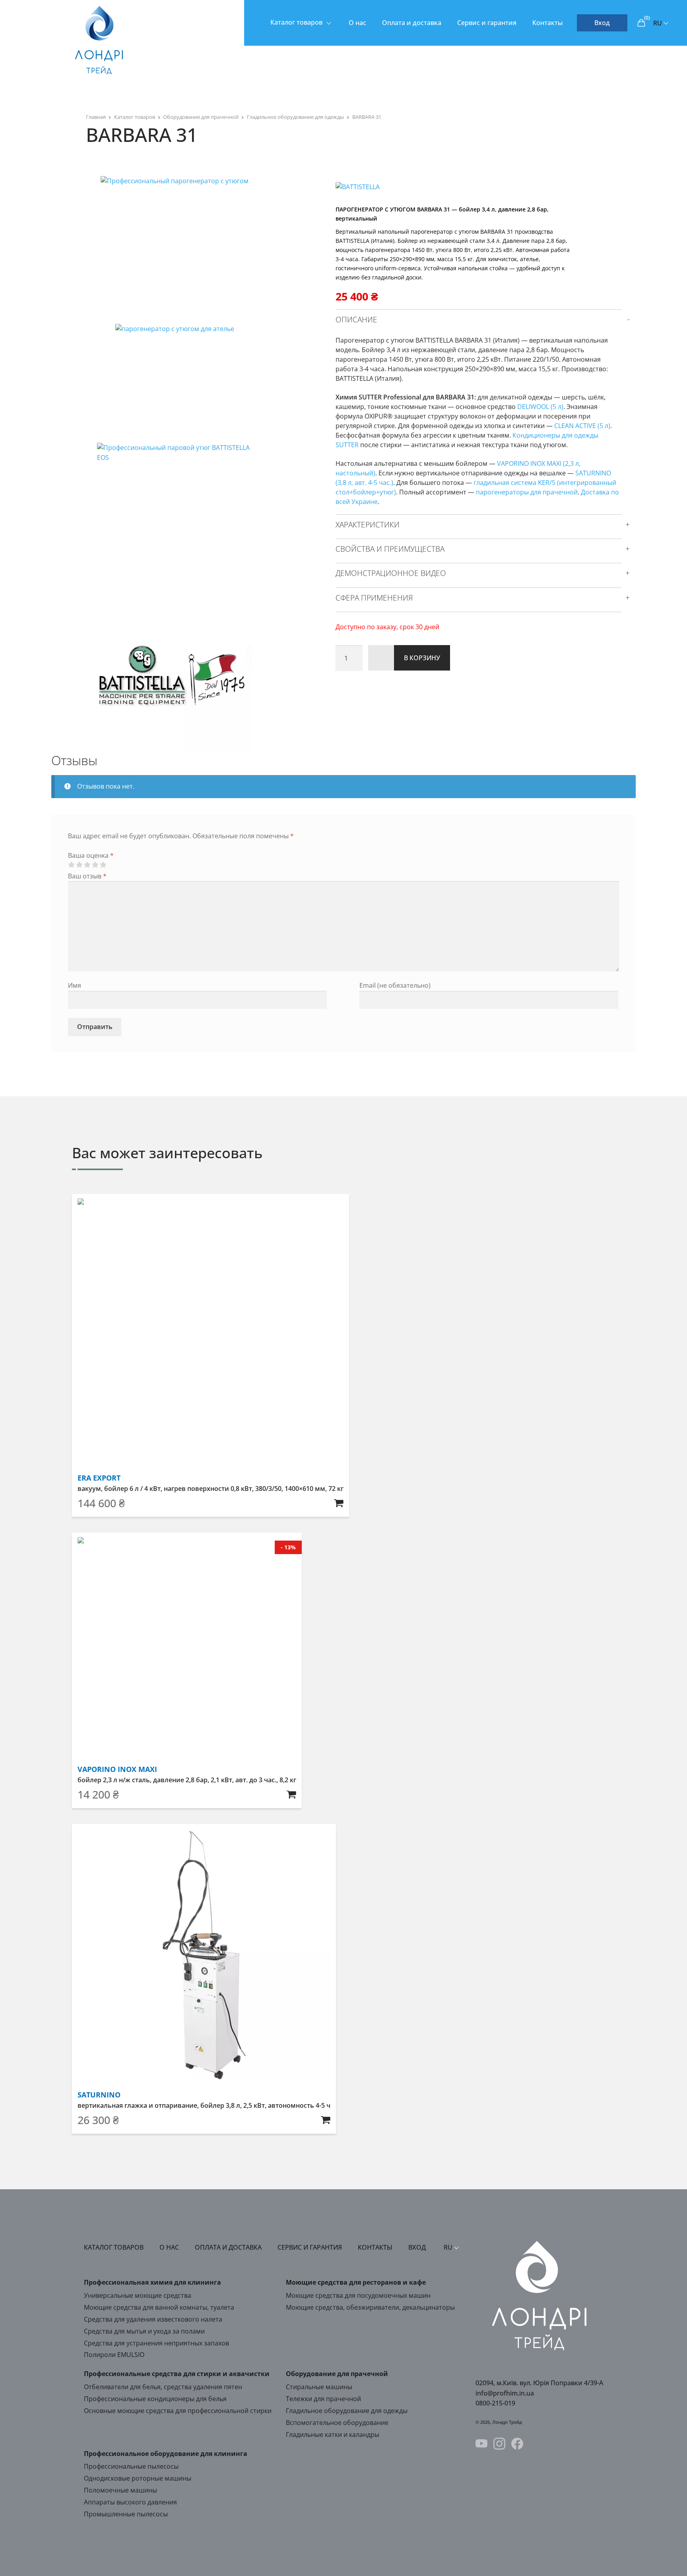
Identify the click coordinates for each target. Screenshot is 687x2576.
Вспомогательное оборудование (337, 2423)
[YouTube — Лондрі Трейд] (481, 2445)
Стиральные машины (319, 2387)
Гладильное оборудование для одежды (295, 117)
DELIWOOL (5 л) (540, 407)
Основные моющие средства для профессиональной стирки (178, 2411)
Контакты (548, 23)
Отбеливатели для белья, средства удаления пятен (163, 2387)
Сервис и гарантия (487, 23)
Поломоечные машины (120, 2490)
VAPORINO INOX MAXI (117, 1769)
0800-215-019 (495, 2403)
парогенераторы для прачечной (527, 492)
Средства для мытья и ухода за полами (144, 2331)
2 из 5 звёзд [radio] (79, 865)
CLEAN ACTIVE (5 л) (582, 426)
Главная (96, 117)
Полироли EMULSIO (114, 2355)
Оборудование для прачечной (201, 117)
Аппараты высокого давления (130, 2502)
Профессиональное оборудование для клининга (166, 2454)
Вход (602, 23)
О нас (357, 23)
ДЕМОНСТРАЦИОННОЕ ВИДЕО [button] (391, 573)
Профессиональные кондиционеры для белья (155, 2399)
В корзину (422, 658)
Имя (75, 985)
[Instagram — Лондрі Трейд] (499, 2445)
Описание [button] (356, 320)
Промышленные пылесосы (126, 2514)
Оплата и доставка (412, 23)
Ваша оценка (91, 855)
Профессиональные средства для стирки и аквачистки (177, 2374)
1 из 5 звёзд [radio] (71, 865)
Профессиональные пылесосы (131, 2466)
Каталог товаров (296, 22)
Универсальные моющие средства (138, 2295)
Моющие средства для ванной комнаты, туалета (159, 2307)
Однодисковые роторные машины (138, 2478)
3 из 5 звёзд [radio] (87, 865)
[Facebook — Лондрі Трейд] (517, 2445)
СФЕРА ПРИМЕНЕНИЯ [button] (374, 598)
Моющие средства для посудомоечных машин (358, 2295)
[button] (339, 1503)
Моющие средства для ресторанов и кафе (356, 2282)
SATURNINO (99, 2095)
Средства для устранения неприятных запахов (156, 2343)
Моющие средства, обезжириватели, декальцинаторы (370, 2307)
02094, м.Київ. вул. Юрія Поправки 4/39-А (539, 2383)
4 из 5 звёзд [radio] (95, 865)
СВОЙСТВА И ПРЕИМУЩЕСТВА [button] (390, 549)
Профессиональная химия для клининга (152, 2282)
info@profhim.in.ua (505, 2393)
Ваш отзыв (87, 876)
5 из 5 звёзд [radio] (103, 865)
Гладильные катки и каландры (333, 2435)
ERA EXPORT (99, 1478)
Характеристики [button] (368, 525)
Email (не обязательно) (395, 985)
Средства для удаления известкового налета (153, 2319)
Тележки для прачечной (323, 2399)
